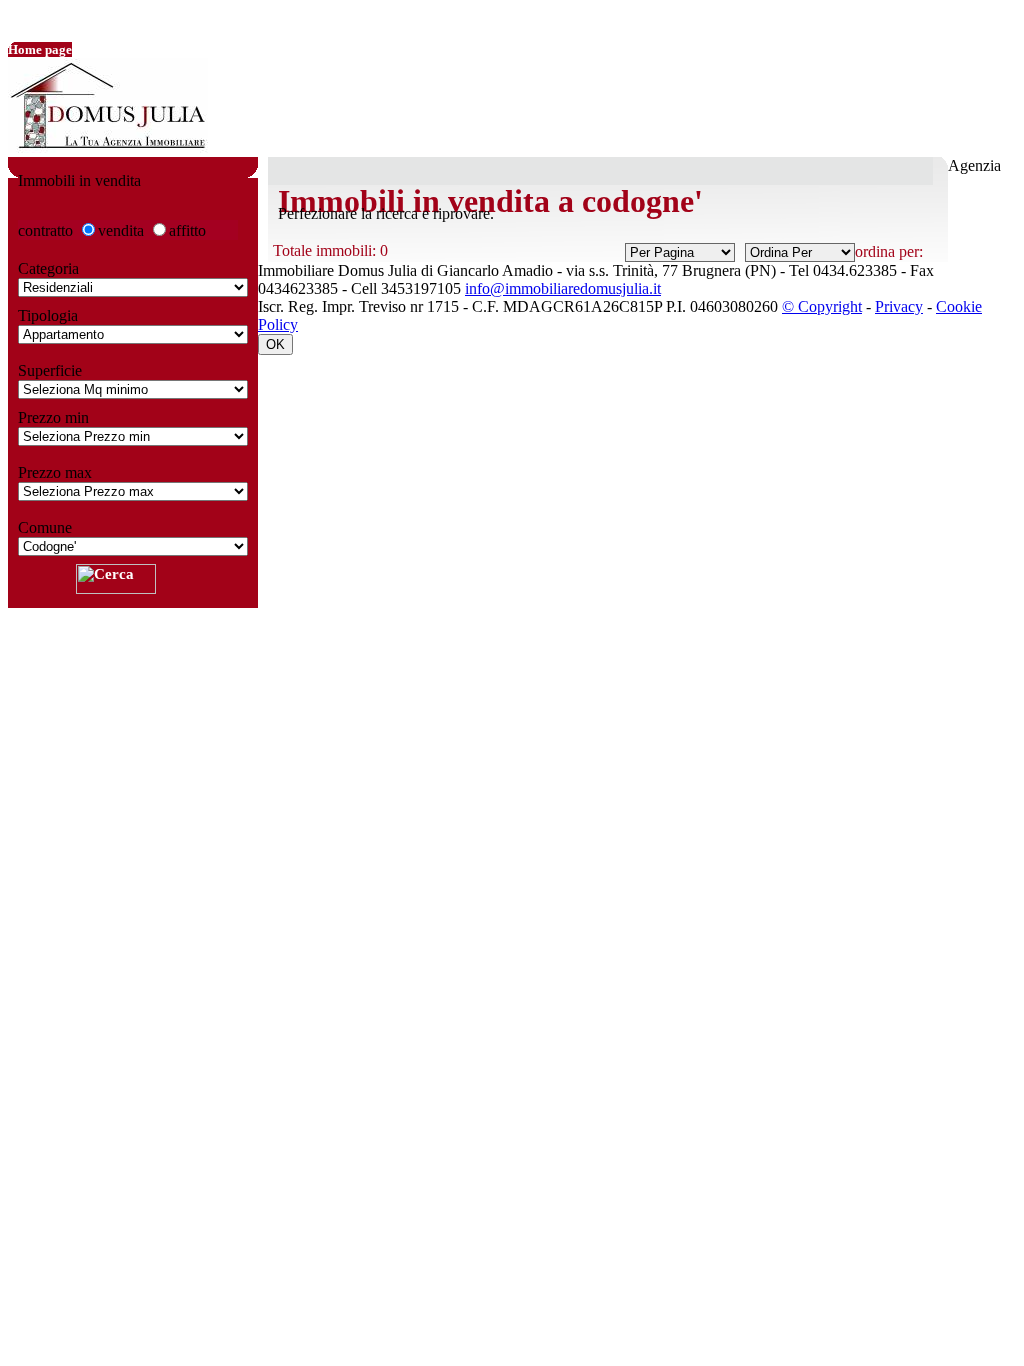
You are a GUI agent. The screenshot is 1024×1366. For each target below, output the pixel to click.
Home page (40, 49)
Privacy (899, 306)
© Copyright (822, 306)
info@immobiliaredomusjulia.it (563, 288)
